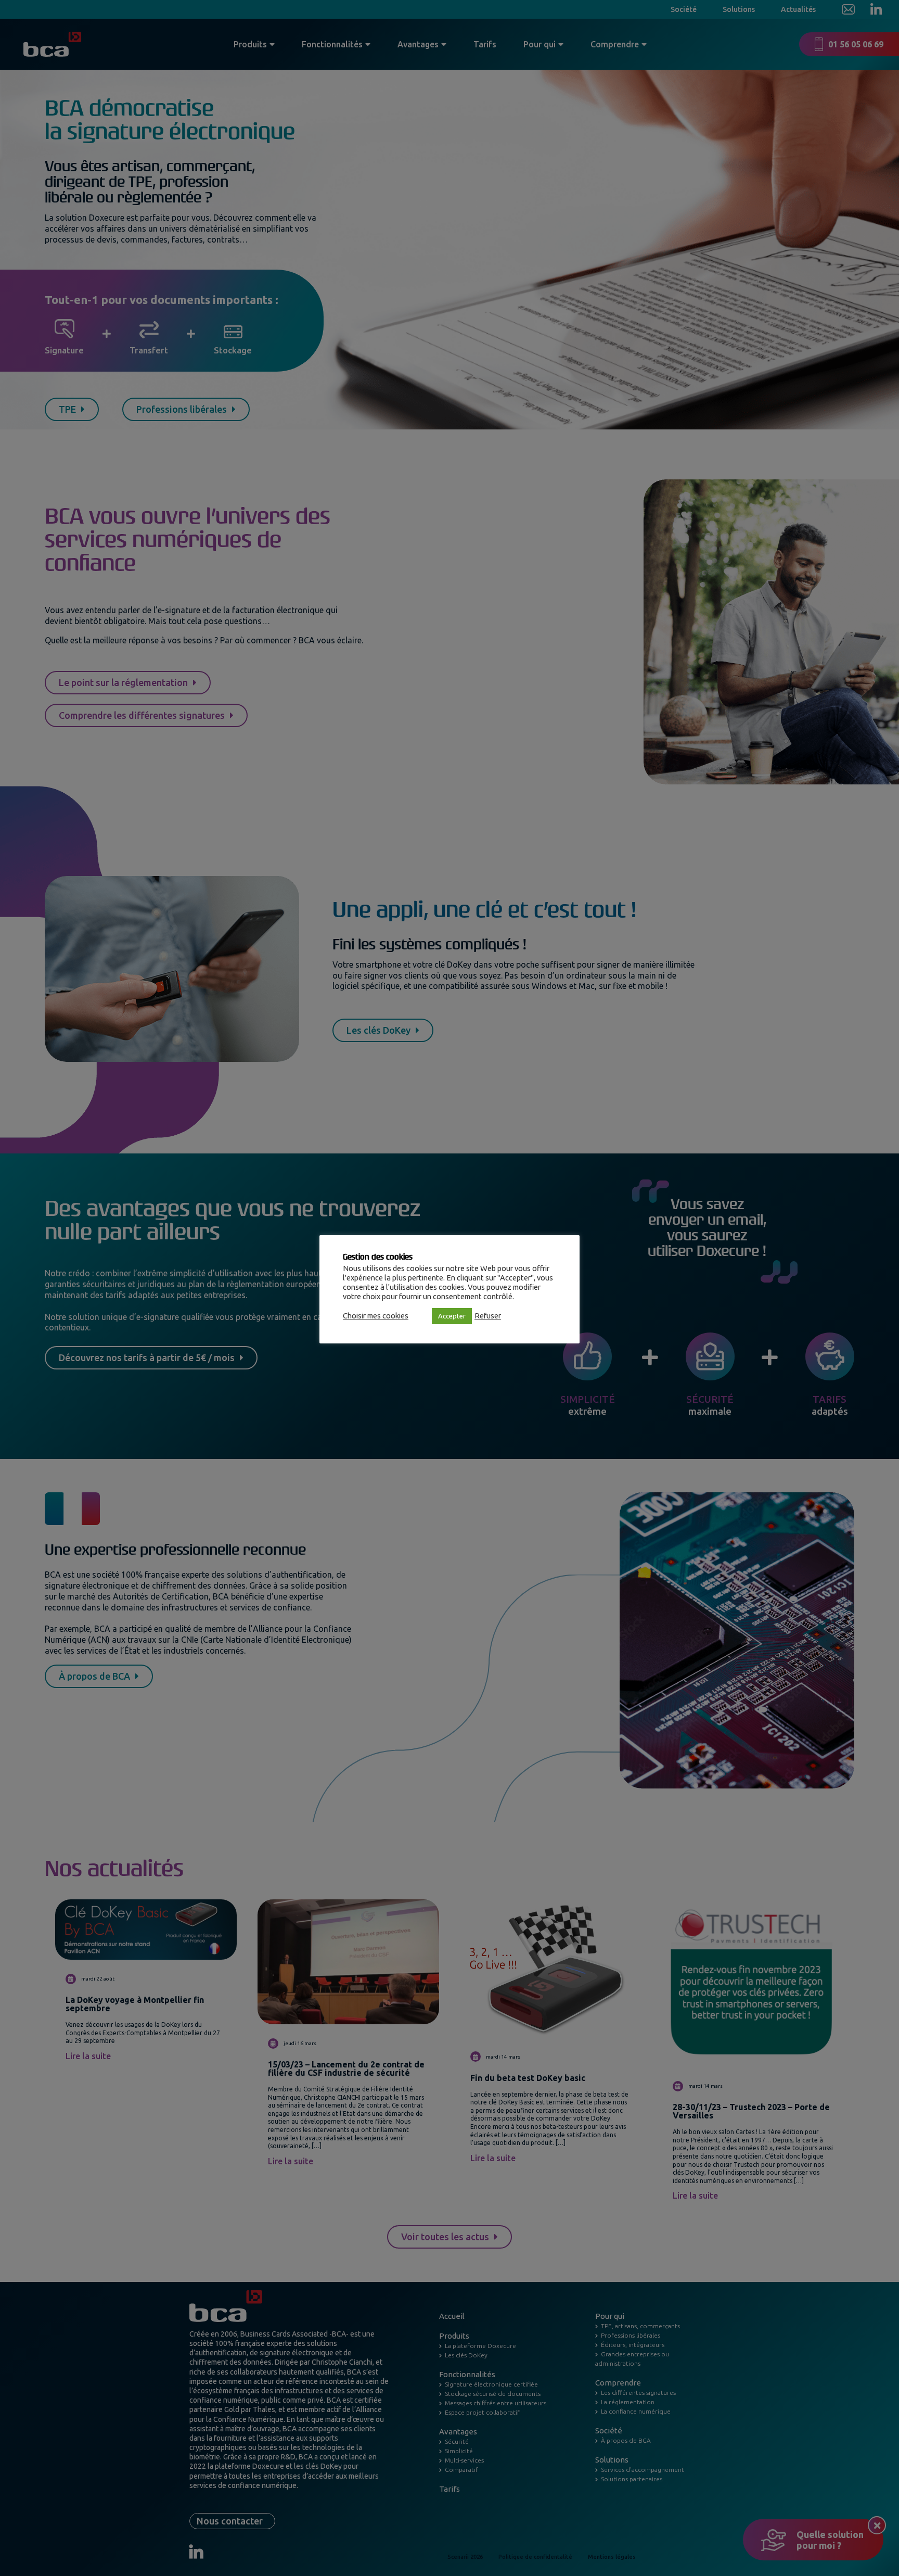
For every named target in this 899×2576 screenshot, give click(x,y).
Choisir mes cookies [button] (376, 1316)
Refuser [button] (488, 1316)
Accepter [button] (452, 1316)
